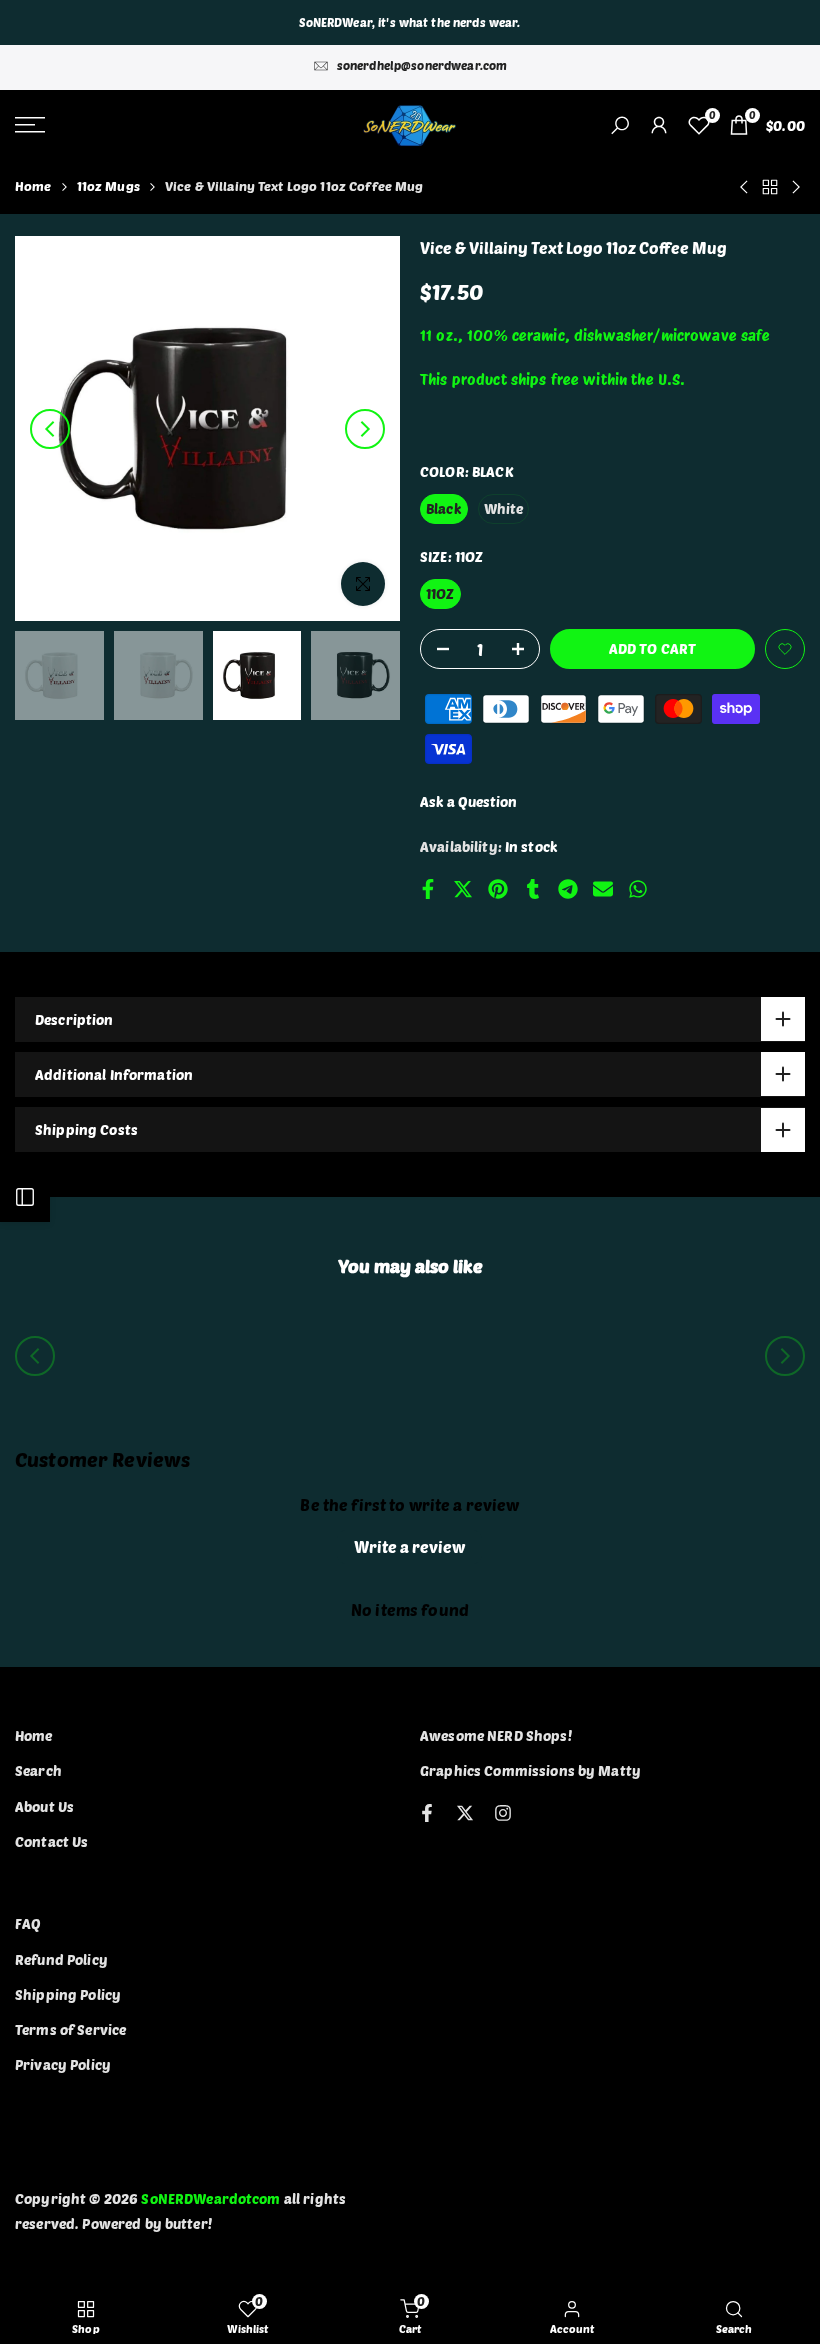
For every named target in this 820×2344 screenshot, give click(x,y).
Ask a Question (468, 801)
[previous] (50, 429)
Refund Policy (61, 1959)
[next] (365, 429)
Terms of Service (70, 2029)
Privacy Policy (63, 2064)
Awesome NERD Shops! (496, 1735)
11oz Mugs (108, 186)
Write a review (409, 1546)
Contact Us (51, 1841)
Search (38, 1770)
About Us (44, 1806)
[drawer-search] (620, 125)
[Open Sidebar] (25, 1197)
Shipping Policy (68, 1994)
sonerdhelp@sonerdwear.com (422, 65)
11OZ (440, 593)
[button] (785, 649)
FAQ (28, 1923)
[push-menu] (30, 125)
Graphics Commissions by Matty (530, 1770)
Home (33, 186)
